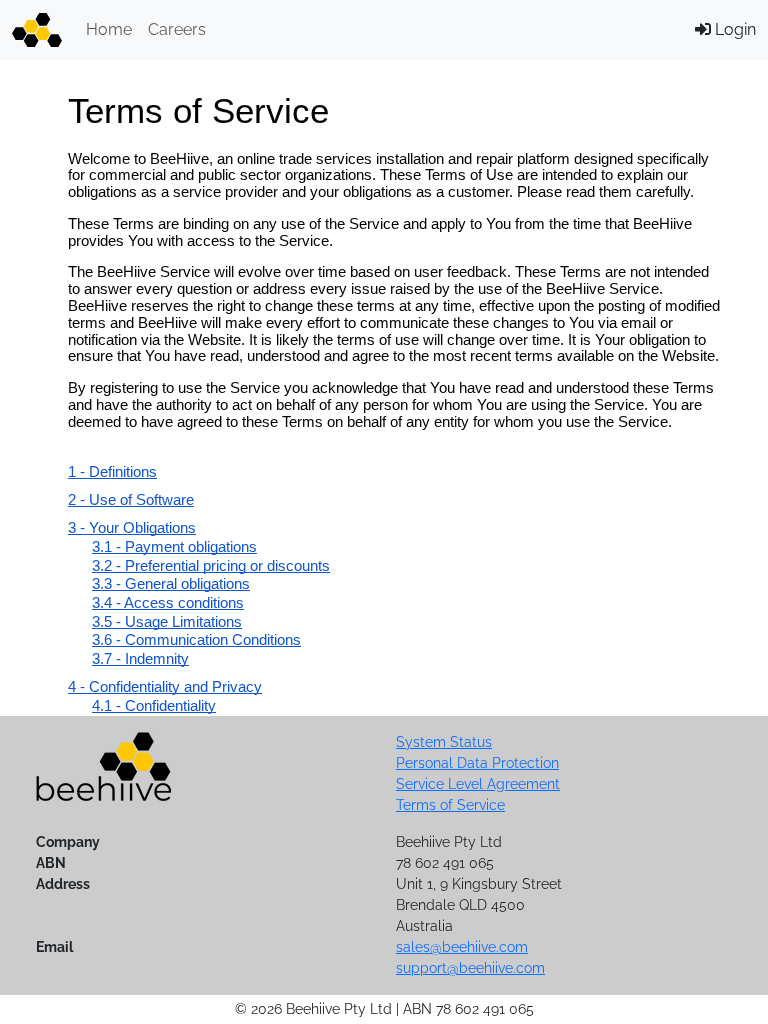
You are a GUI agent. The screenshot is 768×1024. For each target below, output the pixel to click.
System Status (444, 742)
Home (109, 29)
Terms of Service (450, 805)
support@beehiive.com (470, 968)
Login (733, 29)
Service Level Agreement (478, 784)
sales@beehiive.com (462, 947)
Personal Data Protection (477, 763)
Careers (177, 29)
